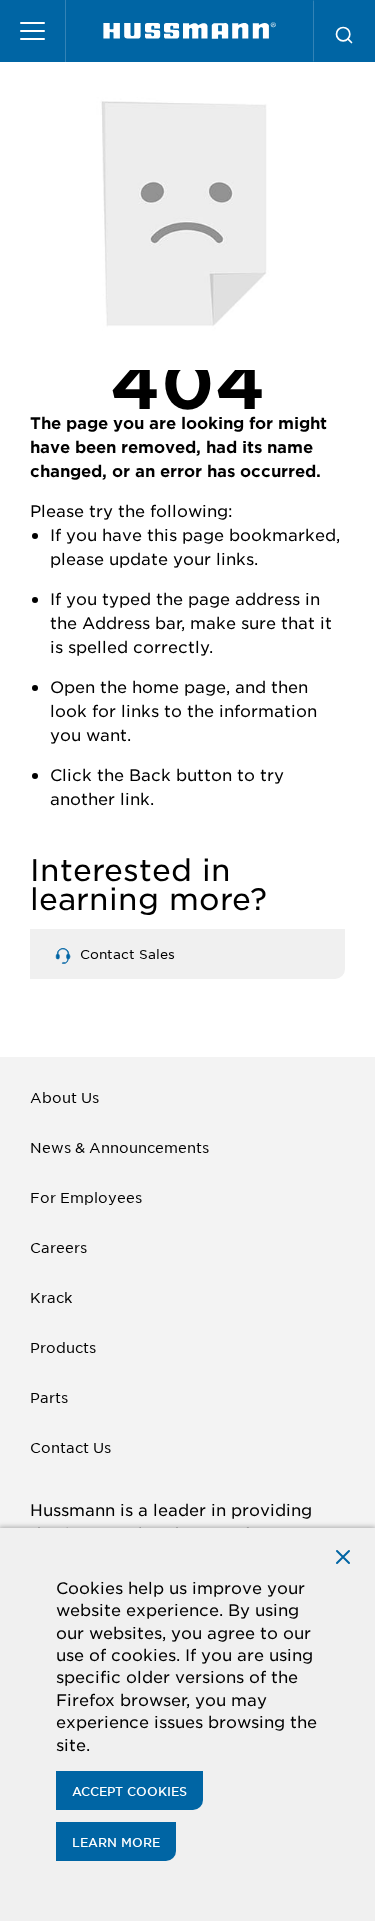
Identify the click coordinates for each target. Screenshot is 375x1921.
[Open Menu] (33, 31)
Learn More (116, 1842)
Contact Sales (125, 953)
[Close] (343, 1555)
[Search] (344, 31)
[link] (189, 31)
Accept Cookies (129, 1791)
